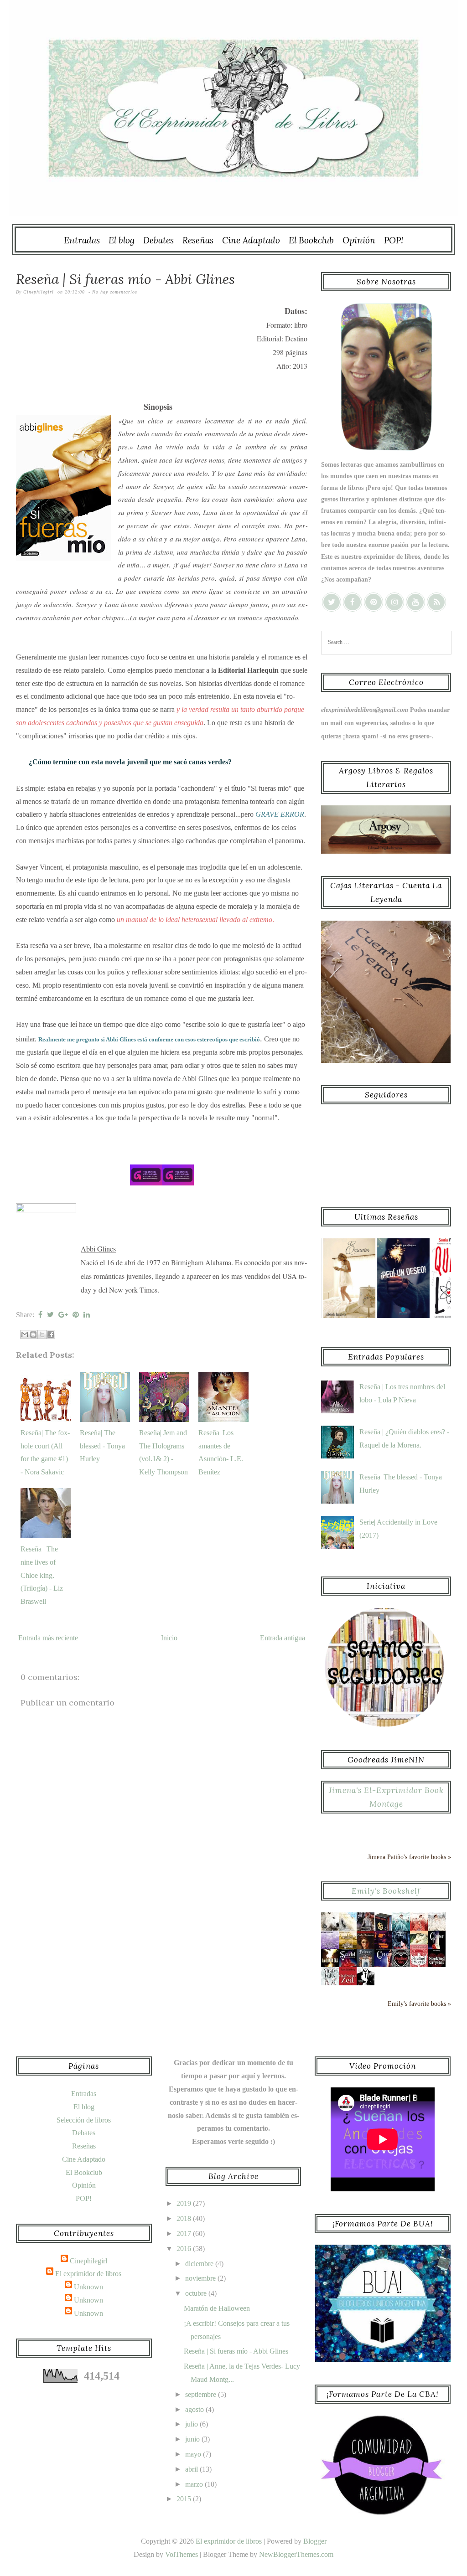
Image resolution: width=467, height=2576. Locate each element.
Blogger (315, 2541)
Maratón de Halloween (217, 2308)
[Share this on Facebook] (40, 1315)
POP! (394, 240)
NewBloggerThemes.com (296, 2554)
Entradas (82, 240)
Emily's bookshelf (386, 1891)
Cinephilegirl (88, 2261)
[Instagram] (394, 602)
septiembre (202, 2394)
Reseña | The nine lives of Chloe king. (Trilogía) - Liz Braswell (42, 1575)
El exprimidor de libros (88, 2274)
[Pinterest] (374, 602)
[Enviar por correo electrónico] (25, 1334)
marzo (195, 2484)
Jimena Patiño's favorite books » (409, 1857)
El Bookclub (311, 240)
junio (193, 2439)
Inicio (169, 1638)
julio (192, 2424)
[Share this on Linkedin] (87, 1315)
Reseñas (198, 240)
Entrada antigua (283, 1638)
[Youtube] (415, 602)
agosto (195, 2409)
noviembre (201, 2278)
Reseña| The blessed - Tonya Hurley (102, 1446)
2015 (185, 2499)
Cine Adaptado (251, 240)
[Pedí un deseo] (368, 1316)
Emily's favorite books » (419, 2004)
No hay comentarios (115, 292)
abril (192, 2469)
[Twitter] (332, 602)
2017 (185, 2233)
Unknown (88, 2287)
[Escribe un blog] (33, 1334)
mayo (194, 2454)
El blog (122, 240)
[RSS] (436, 602)
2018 (185, 2218)
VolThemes (182, 2554)
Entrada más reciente (48, 1638)
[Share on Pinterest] (76, 1315)
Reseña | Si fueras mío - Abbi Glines (125, 279)
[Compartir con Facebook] (51, 1334)
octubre (197, 2293)
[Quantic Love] (423, 1316)
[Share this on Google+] (63, 1315)
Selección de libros (84, 2120)
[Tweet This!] (50, 1315)
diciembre (200, 2264)
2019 (185, 2203)
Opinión (359, 240)
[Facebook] (353, 602)
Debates (158, 240)
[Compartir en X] (42, 1334)
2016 (185, 2249)
